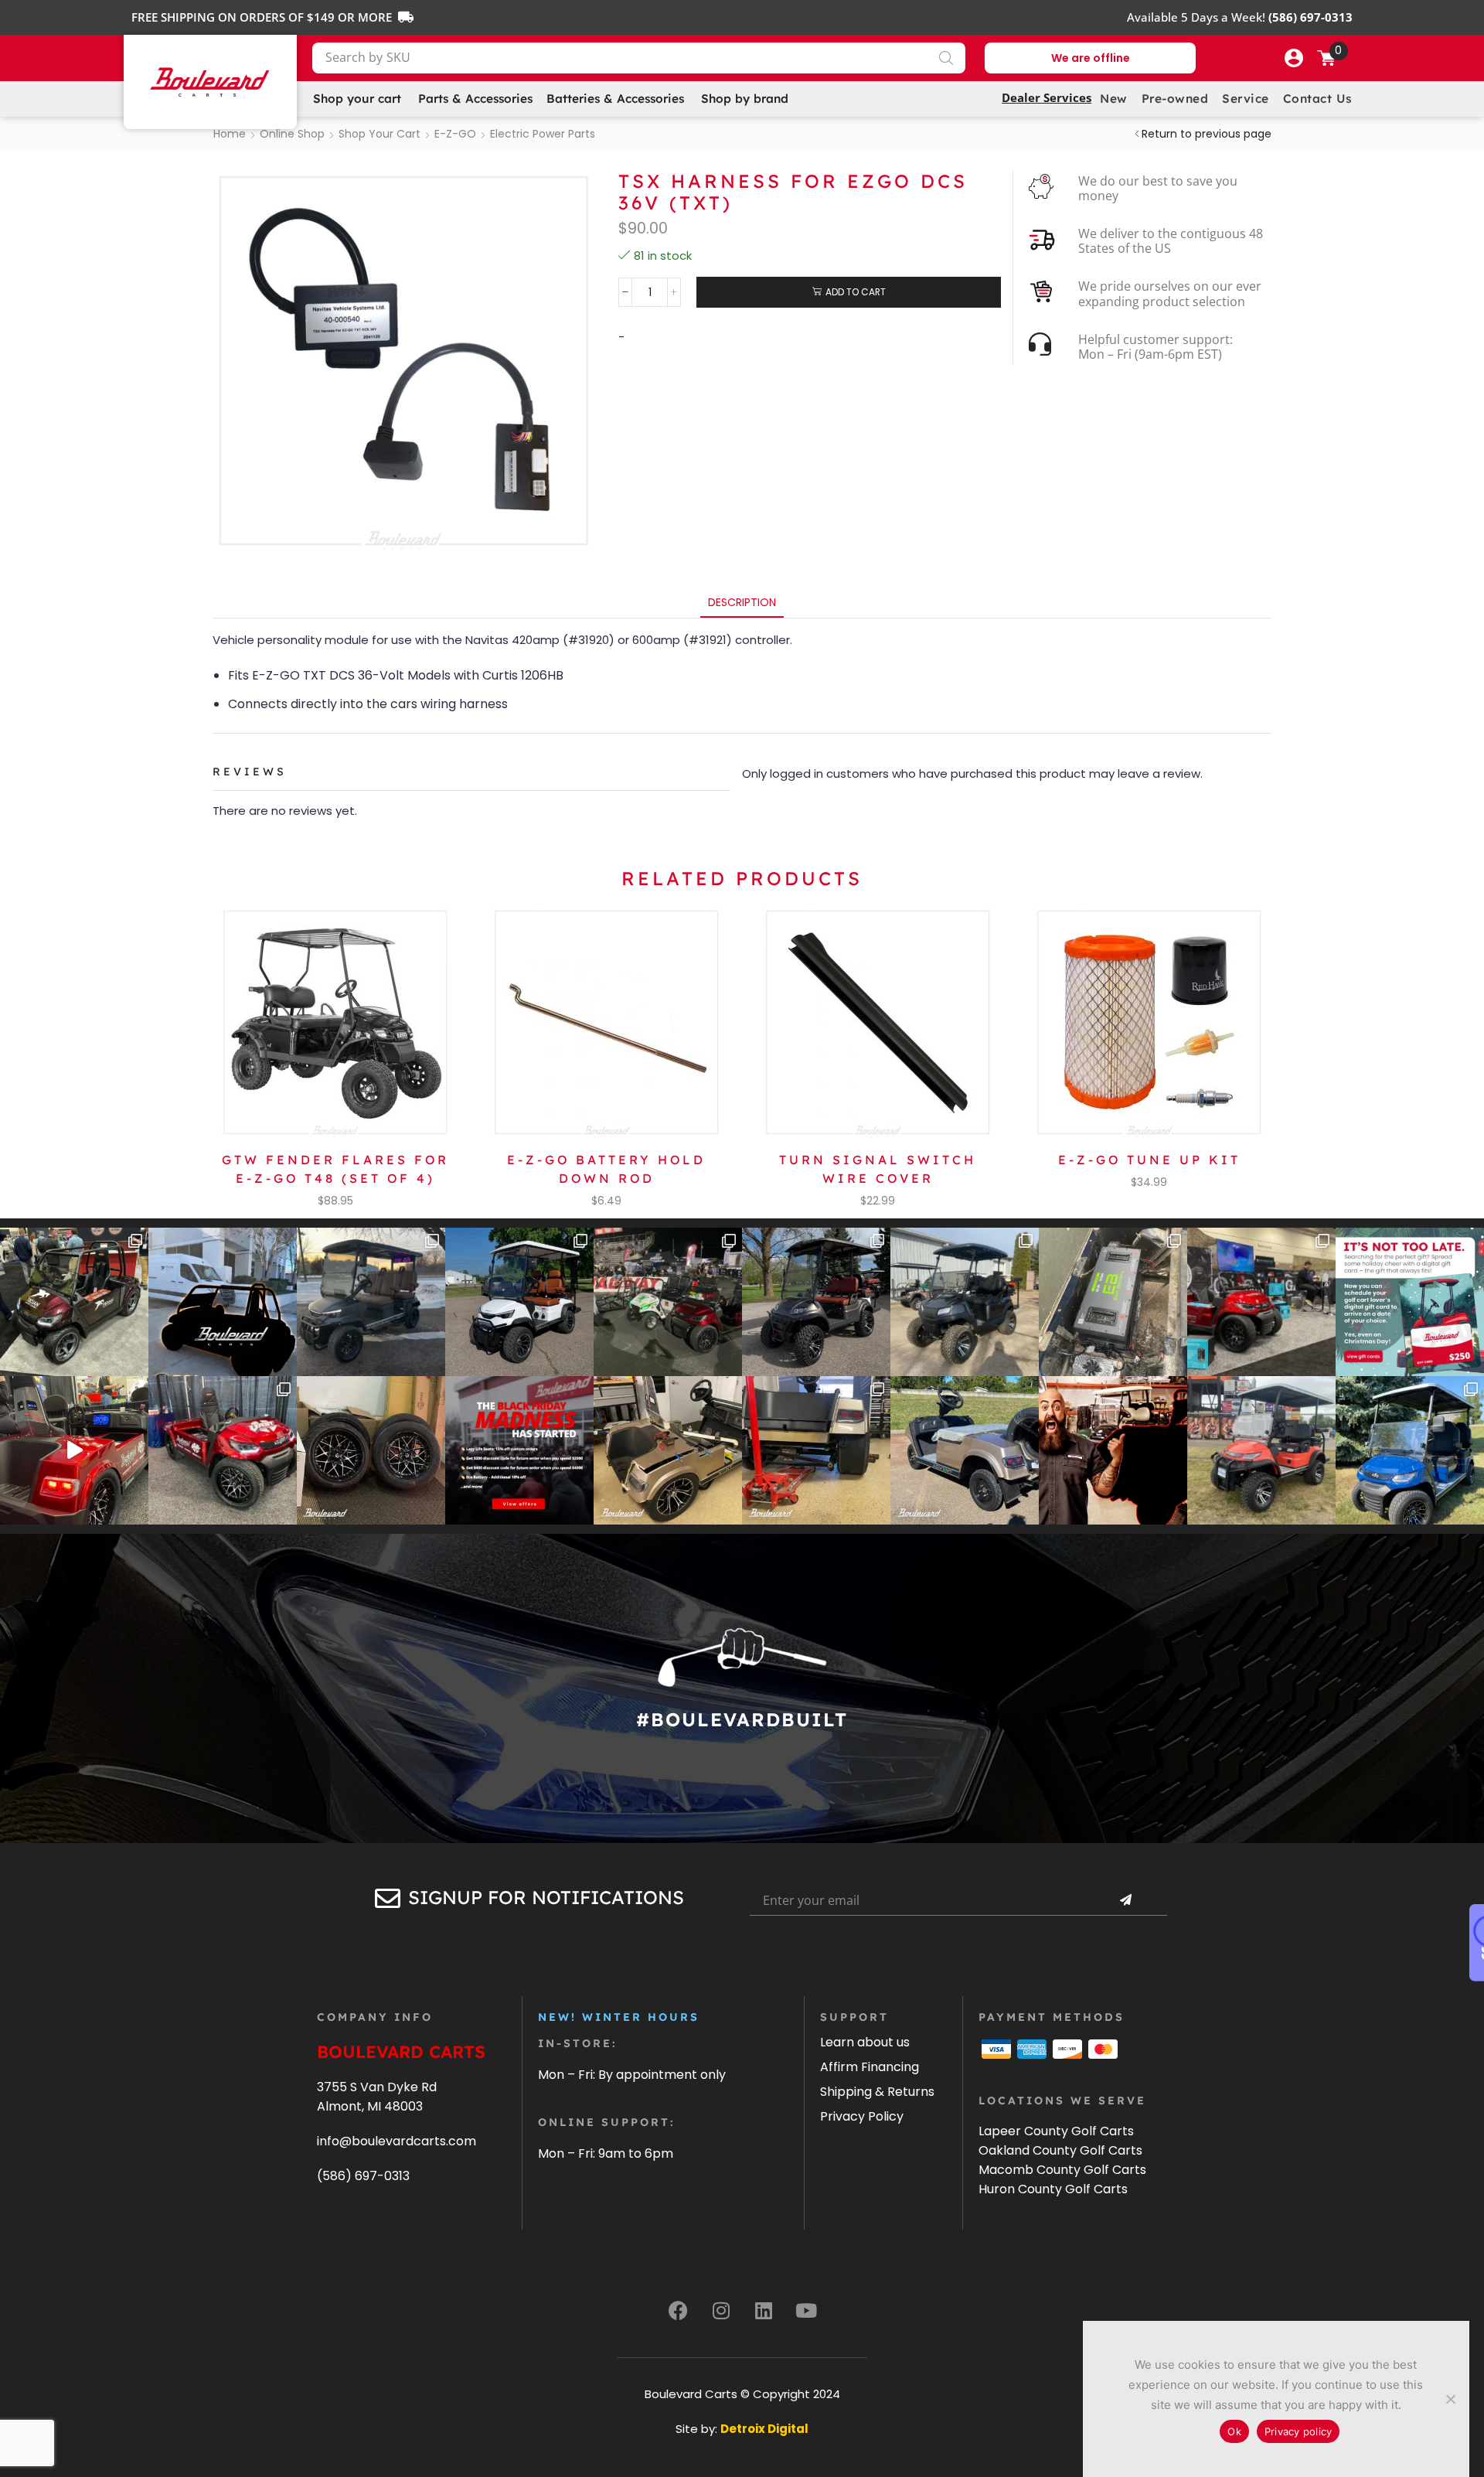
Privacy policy (1298, 2431)
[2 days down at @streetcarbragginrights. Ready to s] (668, 1302)
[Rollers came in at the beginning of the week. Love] (371, 1450)
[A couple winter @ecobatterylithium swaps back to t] (1113, 1302)
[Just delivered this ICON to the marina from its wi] (816, 1302)
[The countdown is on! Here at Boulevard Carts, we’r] (1113, 1450)
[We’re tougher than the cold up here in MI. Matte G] (371, 1302)
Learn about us (865, 2042)
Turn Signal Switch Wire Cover (878, 1169)
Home (230, 134)
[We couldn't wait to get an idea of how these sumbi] (816, 1450)
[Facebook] (679, 2311)
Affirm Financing (870, 2067)
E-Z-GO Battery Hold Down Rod (606, 1169)
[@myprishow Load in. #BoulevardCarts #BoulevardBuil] (74, 1450)
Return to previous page (1207, 134)
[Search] (946, 58)
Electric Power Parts (543, 134)
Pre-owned (1175, 99)
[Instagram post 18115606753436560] (1261, 1302)
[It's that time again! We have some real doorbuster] (519, 1450)
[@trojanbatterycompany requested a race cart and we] (74, 1302)
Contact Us (1317, 99)
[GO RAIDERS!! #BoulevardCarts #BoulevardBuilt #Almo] (1261, 1450)
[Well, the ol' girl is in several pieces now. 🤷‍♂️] (668, 1450)
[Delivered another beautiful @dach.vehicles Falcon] (519, 1302)
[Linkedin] (764, 2311)
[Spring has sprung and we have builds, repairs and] (965, 1302)
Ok (1234, 2431)
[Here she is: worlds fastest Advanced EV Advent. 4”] (223, 1450)
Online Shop (292, 134)
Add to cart (856, 292)
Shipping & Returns (877, 2092)
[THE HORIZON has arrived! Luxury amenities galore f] (1410, 1450)
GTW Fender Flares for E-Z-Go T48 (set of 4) (335, 1169)
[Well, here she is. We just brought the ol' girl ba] (965, 1450)
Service (1246, 99)
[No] (1450, 2399)
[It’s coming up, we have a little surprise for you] (223, 1302)
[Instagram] (721, 2311)
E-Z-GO (455, 134)
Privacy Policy (862, 2116)
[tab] (742, 603)
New (1114, 99)
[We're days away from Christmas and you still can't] (1410, 1302)
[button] (1294, 58)
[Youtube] (806, 2311)
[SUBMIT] (1125, 1900)
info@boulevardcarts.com (397, 2141)
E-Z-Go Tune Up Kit (1149, 1160)
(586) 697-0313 (363, 2176)
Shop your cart (380, 134)
